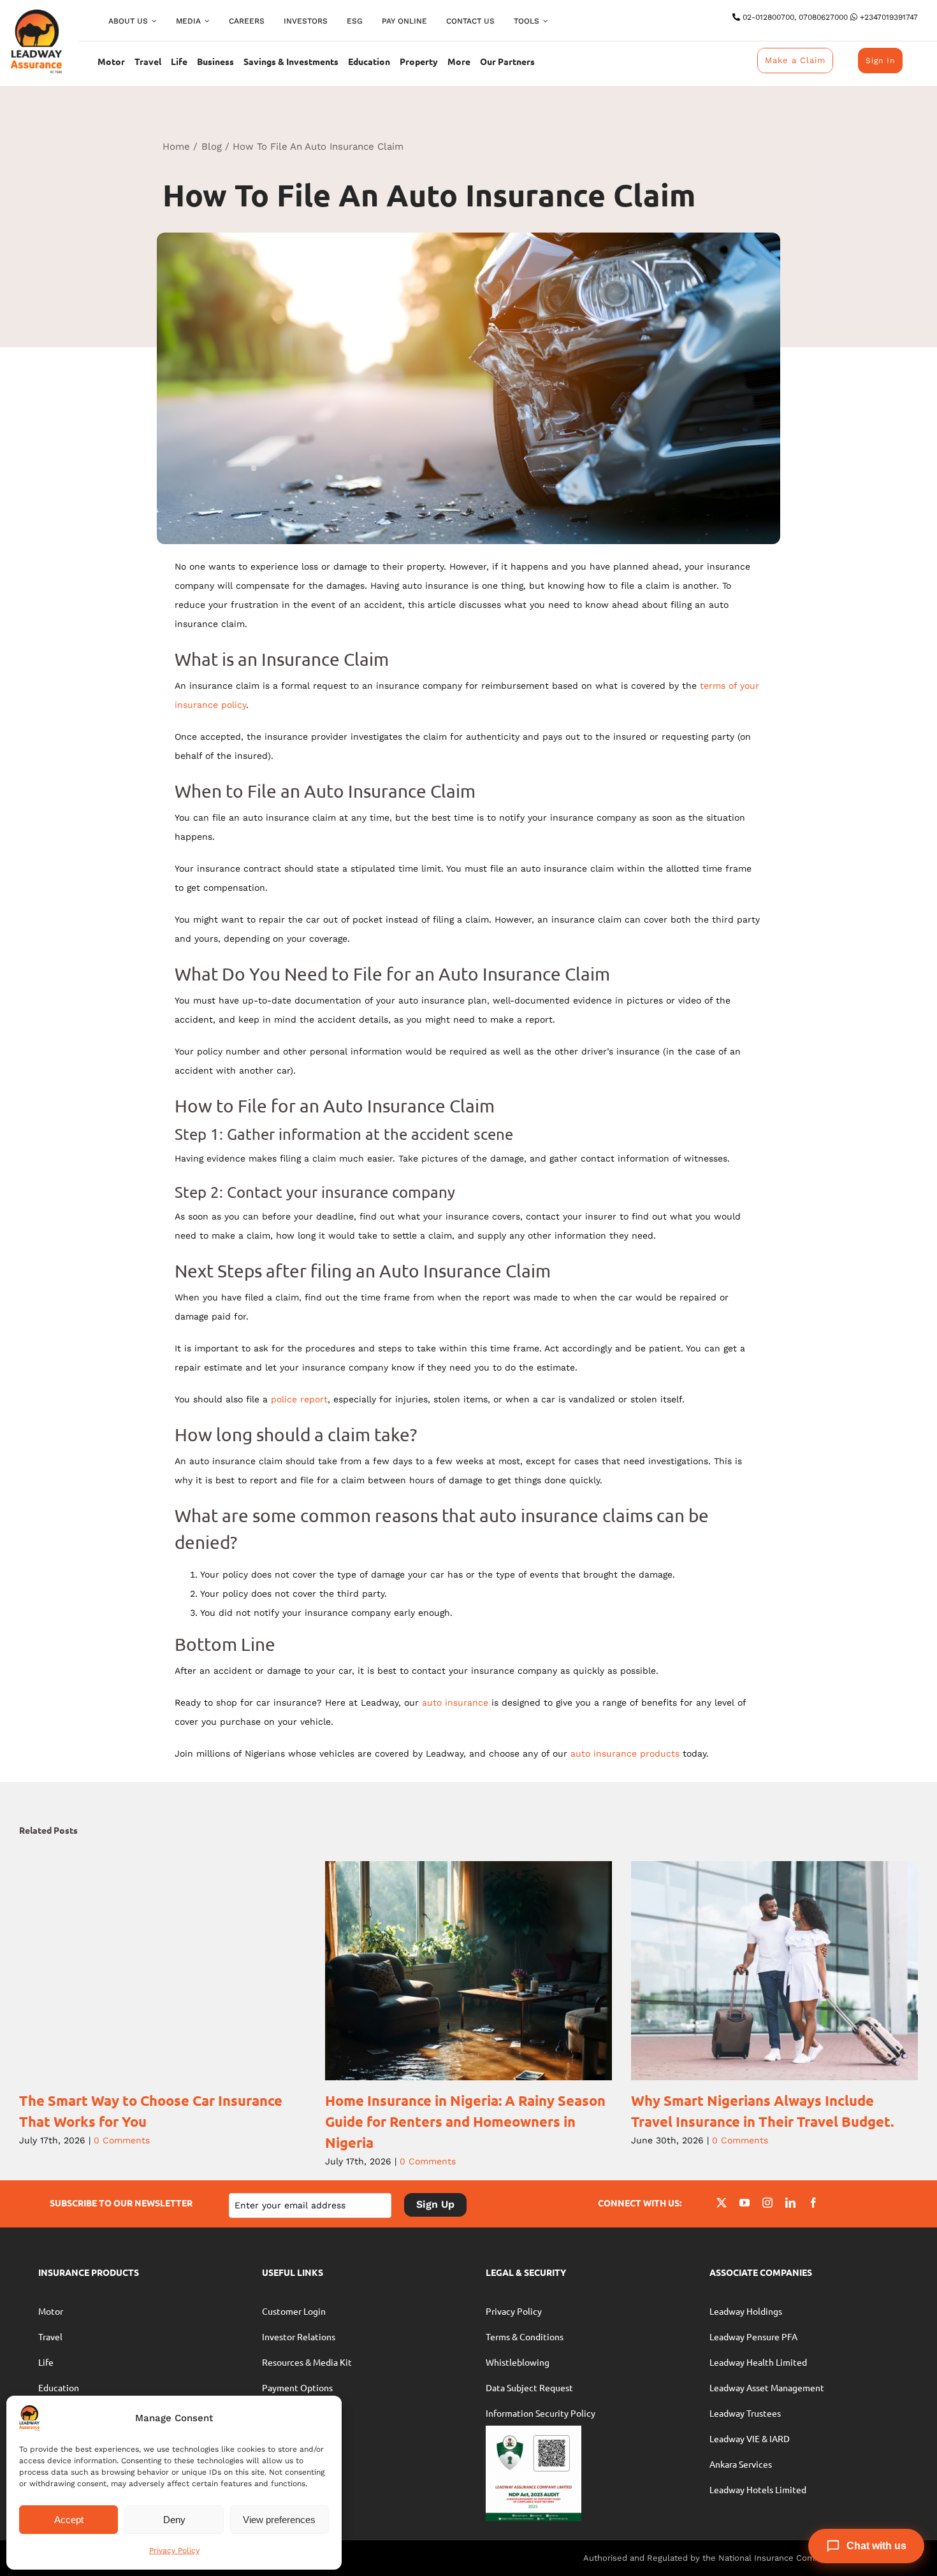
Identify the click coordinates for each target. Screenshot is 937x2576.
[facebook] (813, 2203)
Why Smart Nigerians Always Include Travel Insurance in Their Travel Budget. (757, 1971)
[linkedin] (790, 2203)
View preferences (279, 2520)
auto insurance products (625, 1753)
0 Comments (122, 2140)
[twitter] (722, 2203)
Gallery (180, 1971)
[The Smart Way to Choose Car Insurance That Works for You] (163, 1971)
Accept (69, 2520)
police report (299, 1399)
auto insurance (455, 1702)
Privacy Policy (174, 2551)
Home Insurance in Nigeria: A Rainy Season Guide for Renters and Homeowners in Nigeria (451, 1971)
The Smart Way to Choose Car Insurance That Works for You (145, 1971)
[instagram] (767, 2203)
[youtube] (745, 2203)
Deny (174, 2520)
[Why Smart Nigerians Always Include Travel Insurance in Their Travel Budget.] (774, 1971)
